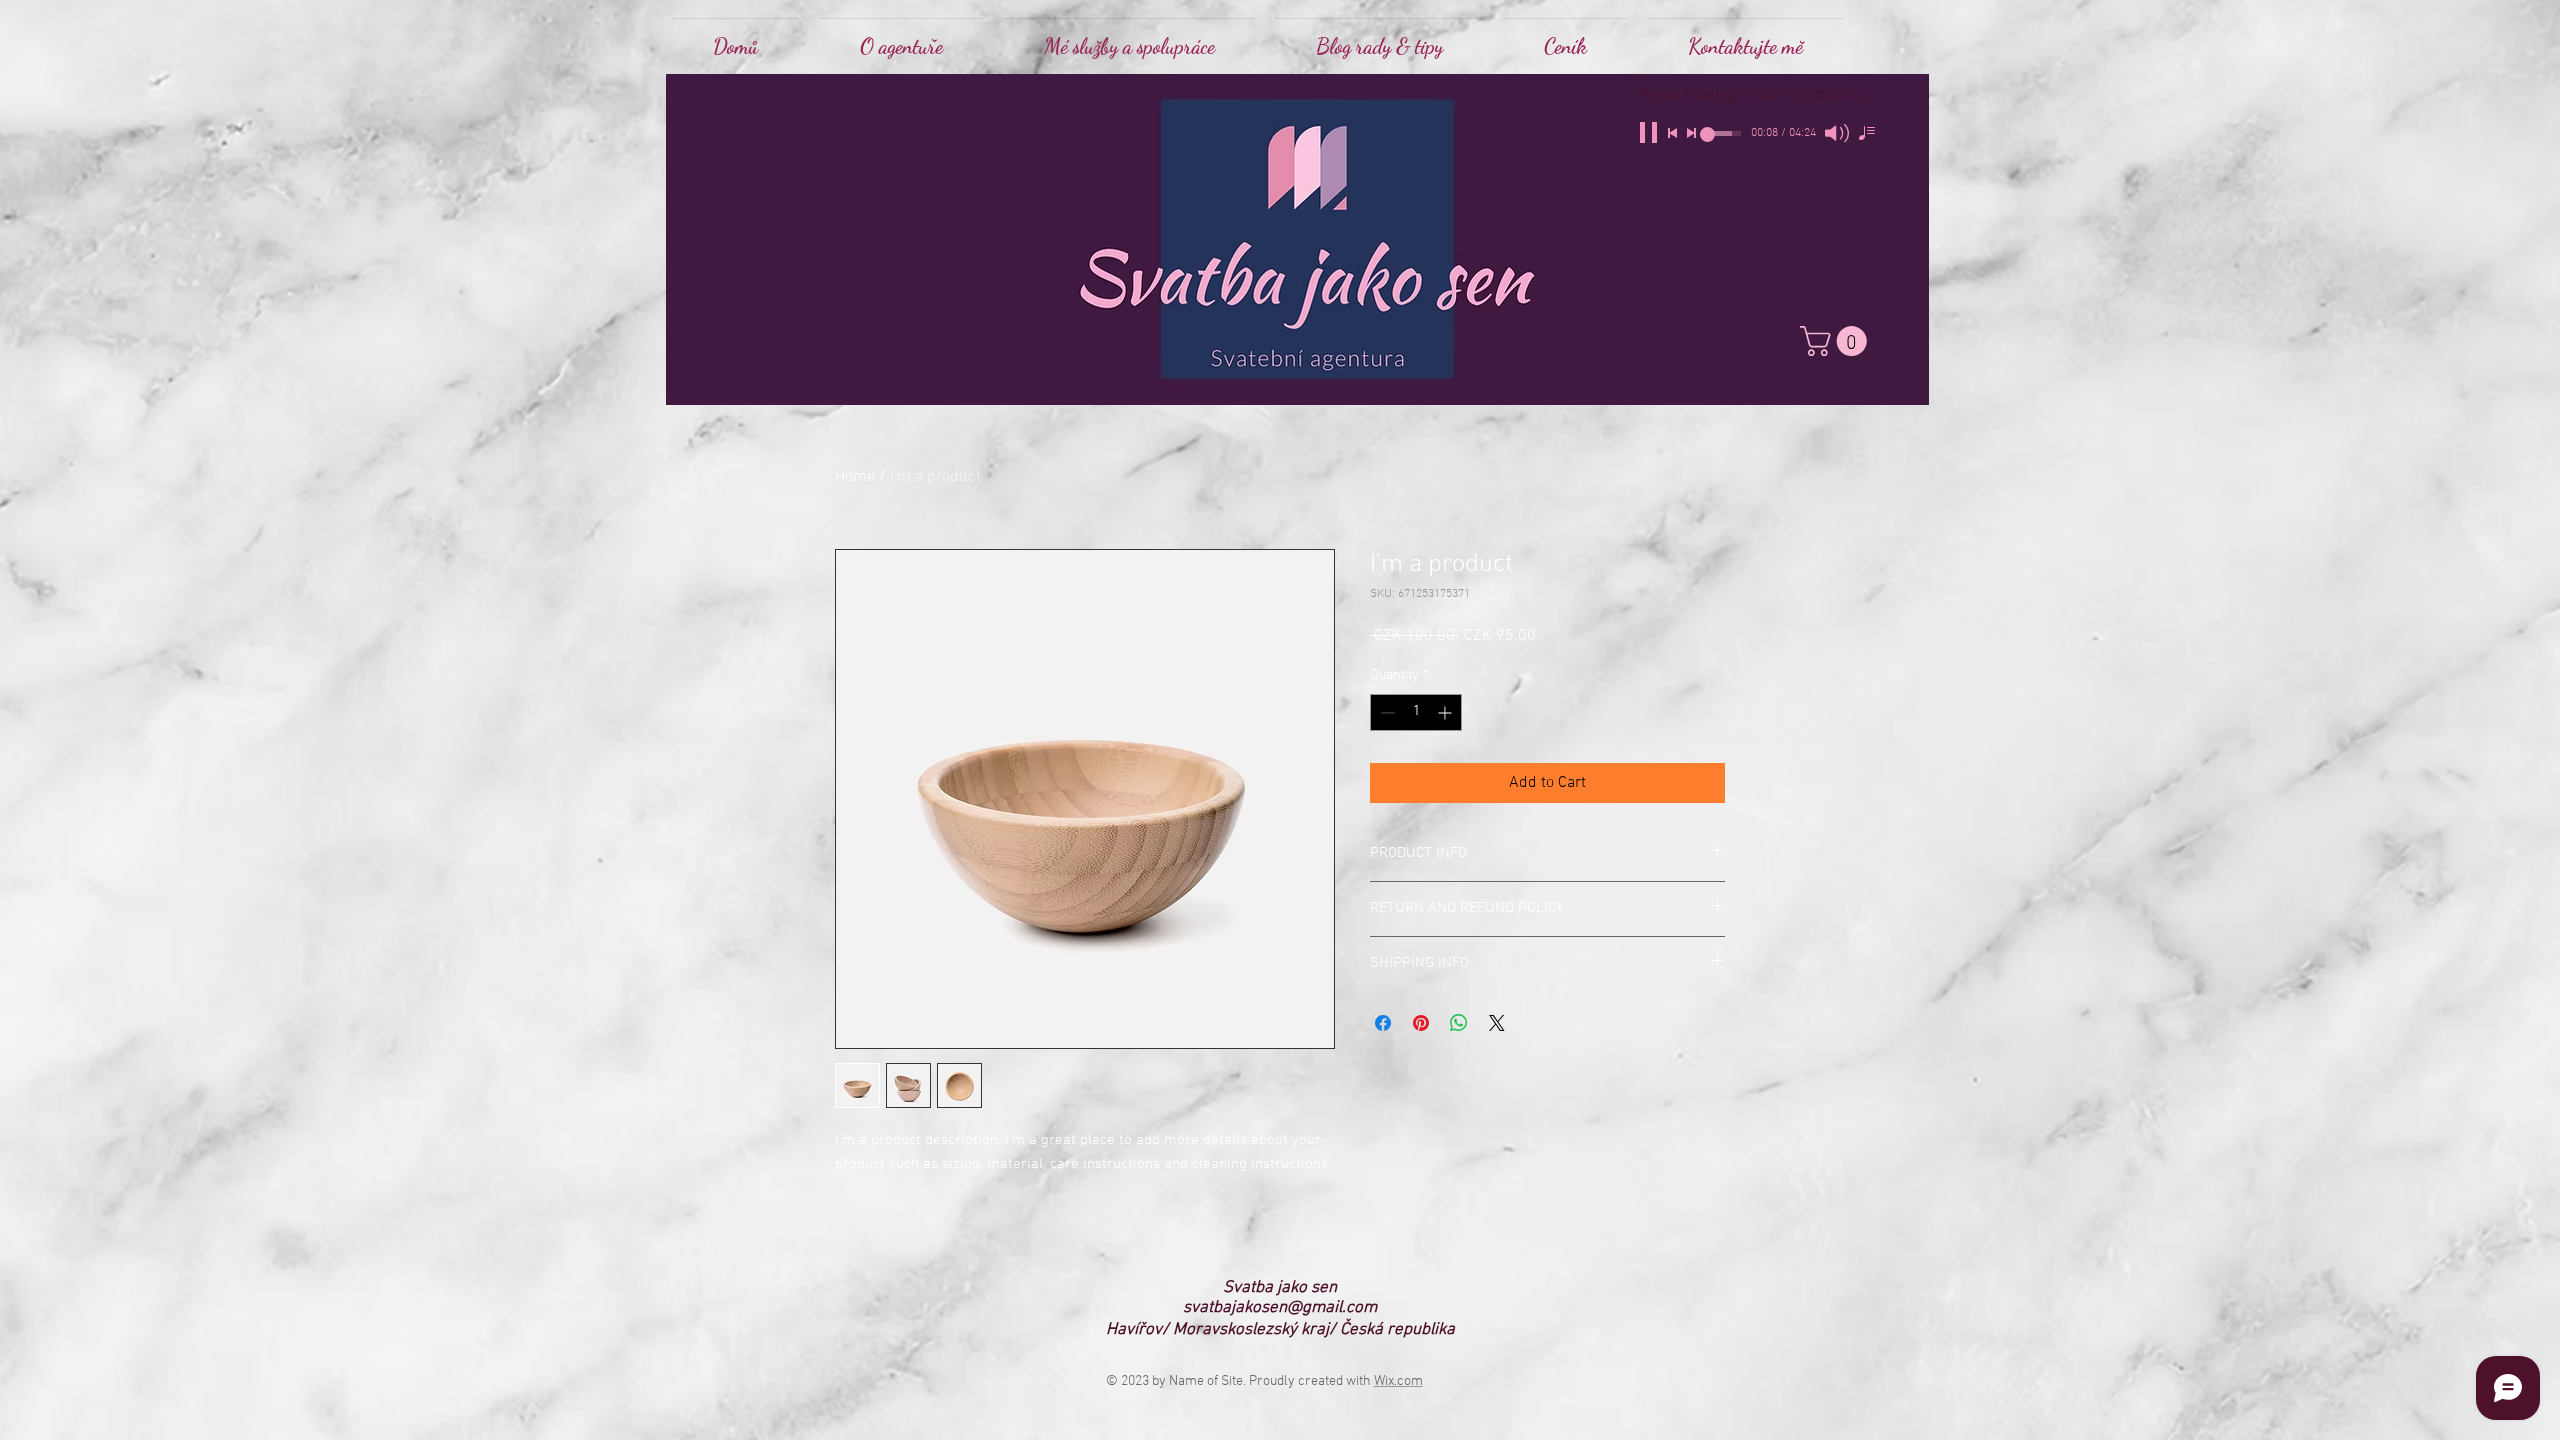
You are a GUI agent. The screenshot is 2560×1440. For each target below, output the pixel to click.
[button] (1129, 38)
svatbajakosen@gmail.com (1280, 1308)
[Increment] (1446, 712)
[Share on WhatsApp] (1459, 1023)
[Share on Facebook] (1383, 1023)
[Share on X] (1497, 1023)
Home (855, 477)
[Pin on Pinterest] (1421, 1023)
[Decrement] (1385, 712)
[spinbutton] (1416, 712)
